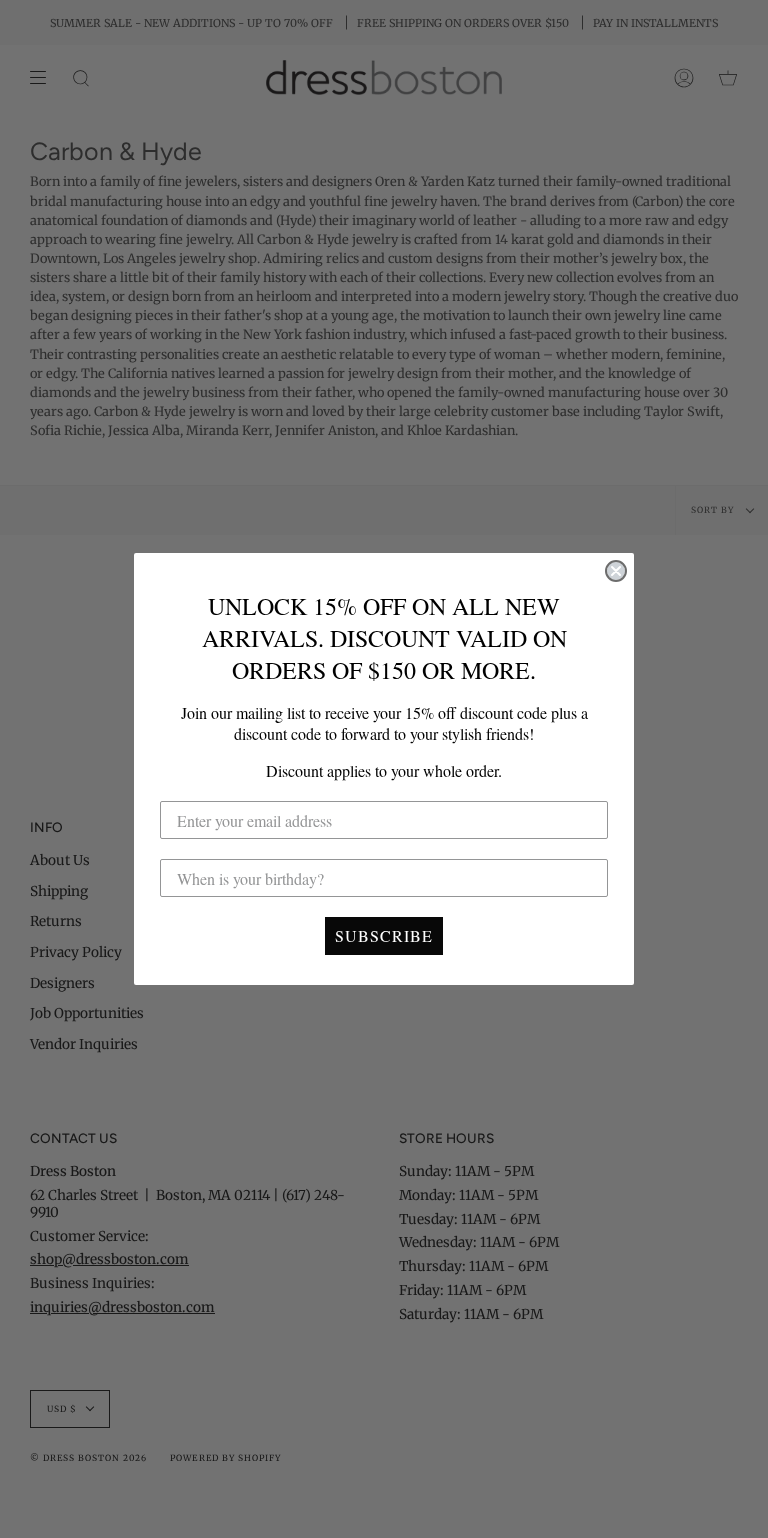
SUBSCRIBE (384, 935)
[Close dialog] (616, 571)
